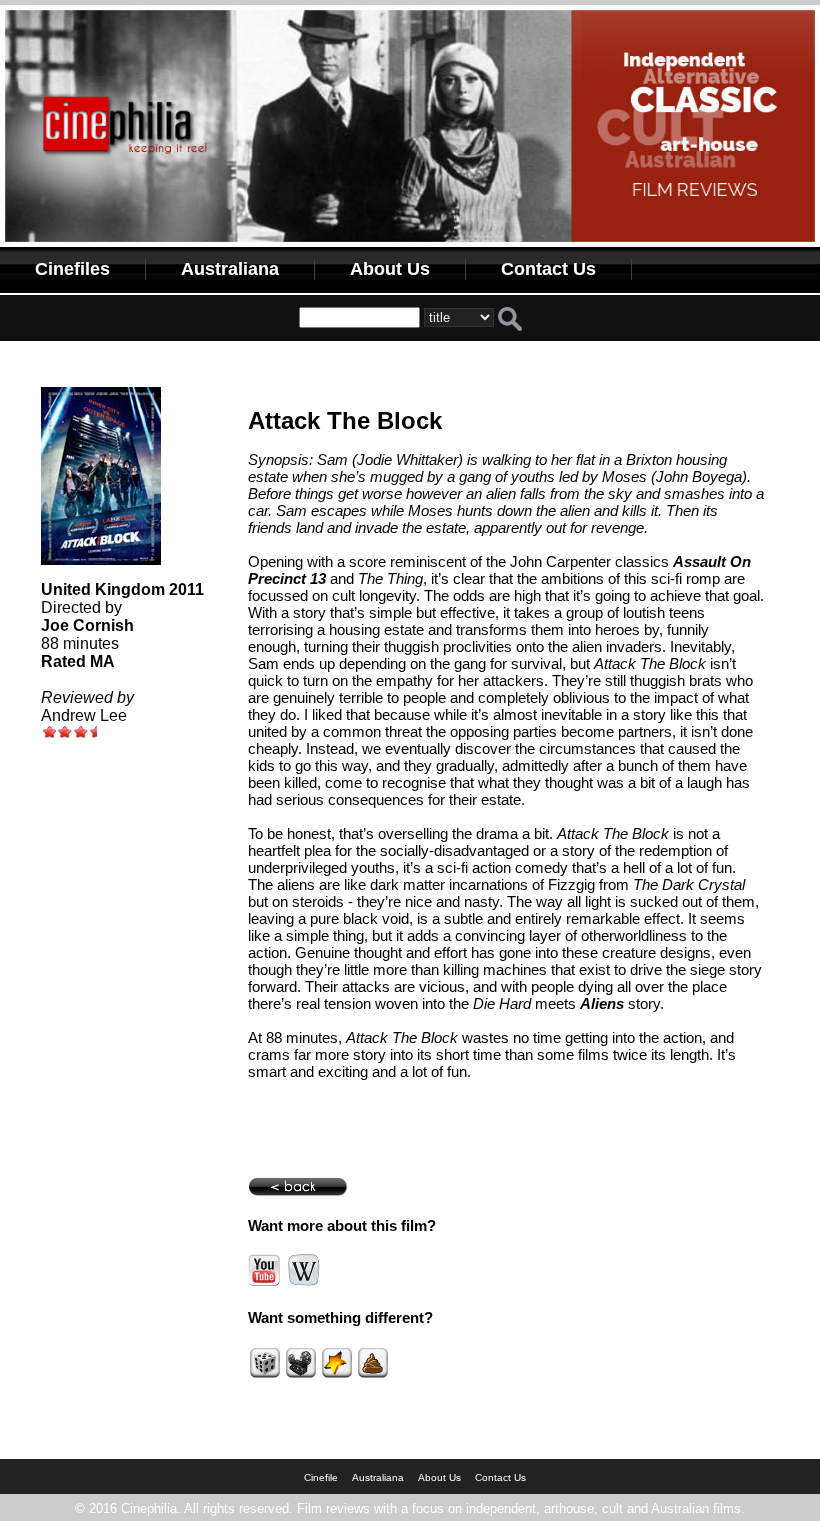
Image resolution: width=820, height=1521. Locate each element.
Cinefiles (72, 269)
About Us (390, 269)
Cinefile (321, 1477)
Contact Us (548, 269)
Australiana (230, 269)
